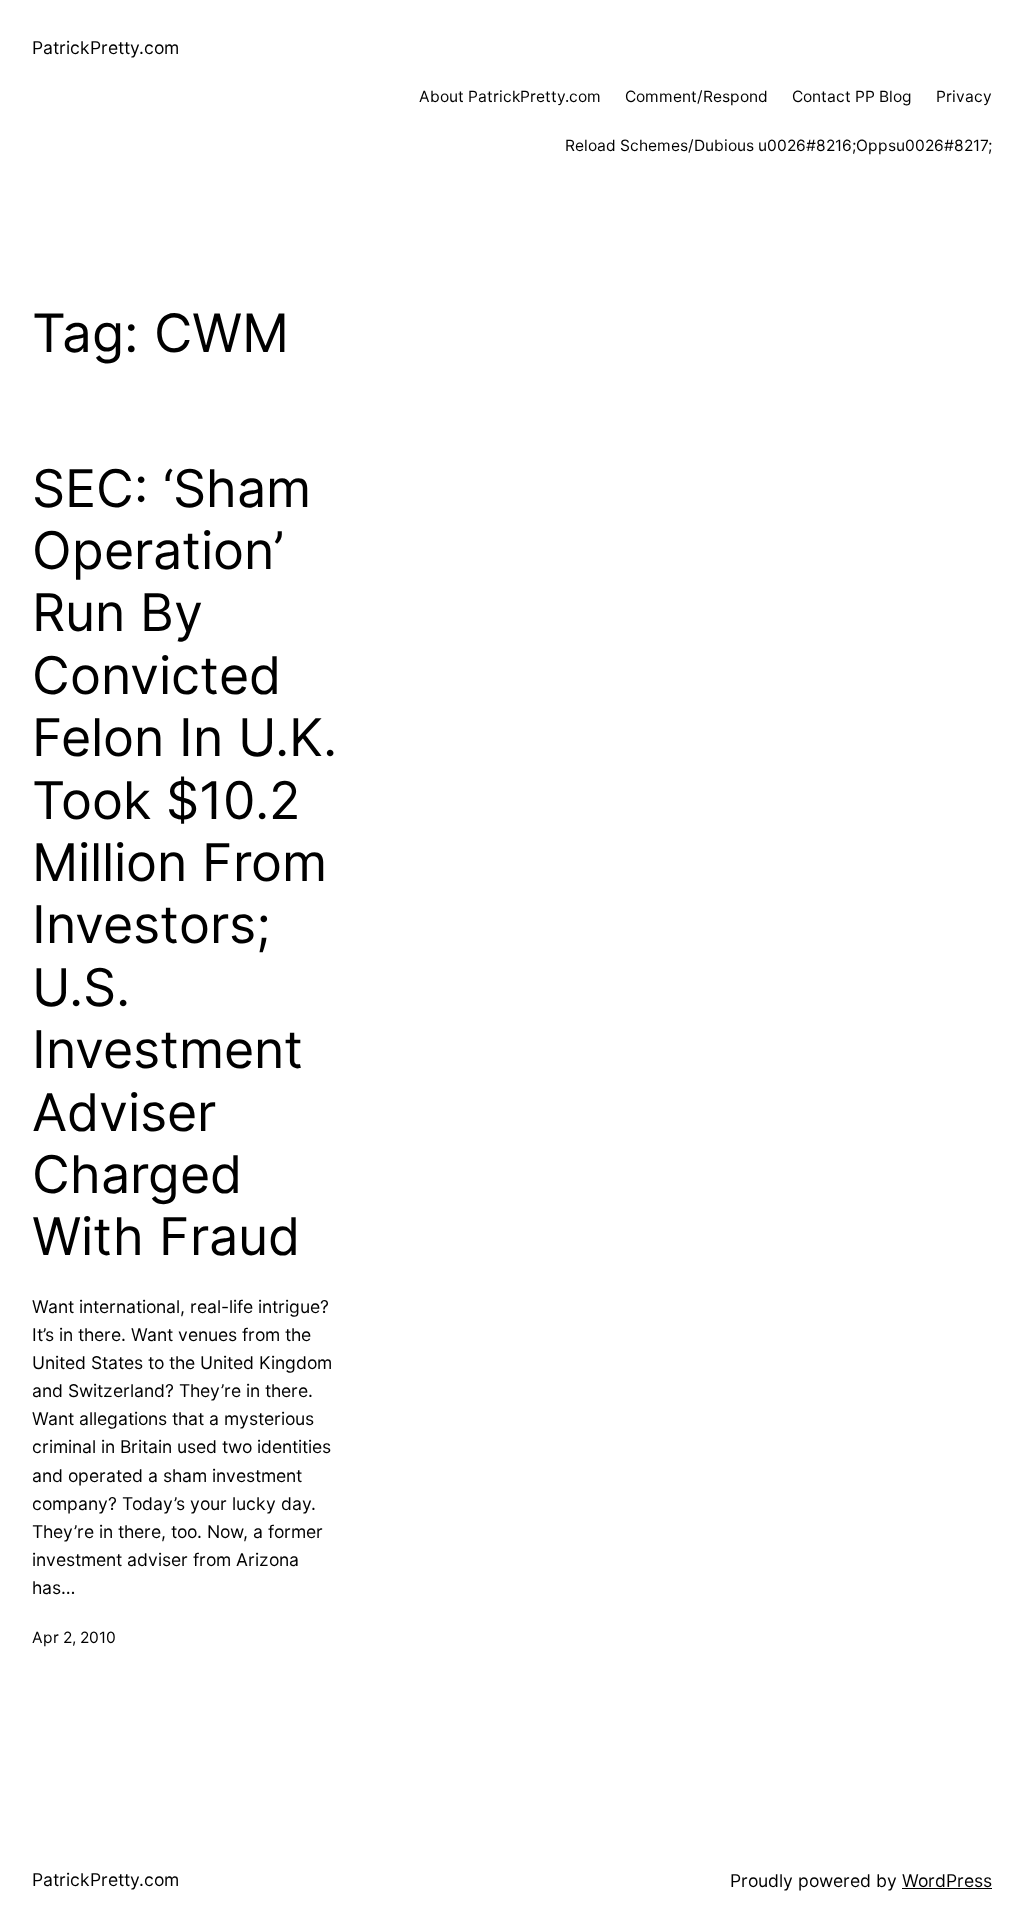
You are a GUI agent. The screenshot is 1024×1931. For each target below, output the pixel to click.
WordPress (947, 1880)
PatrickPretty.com (105, 47)
